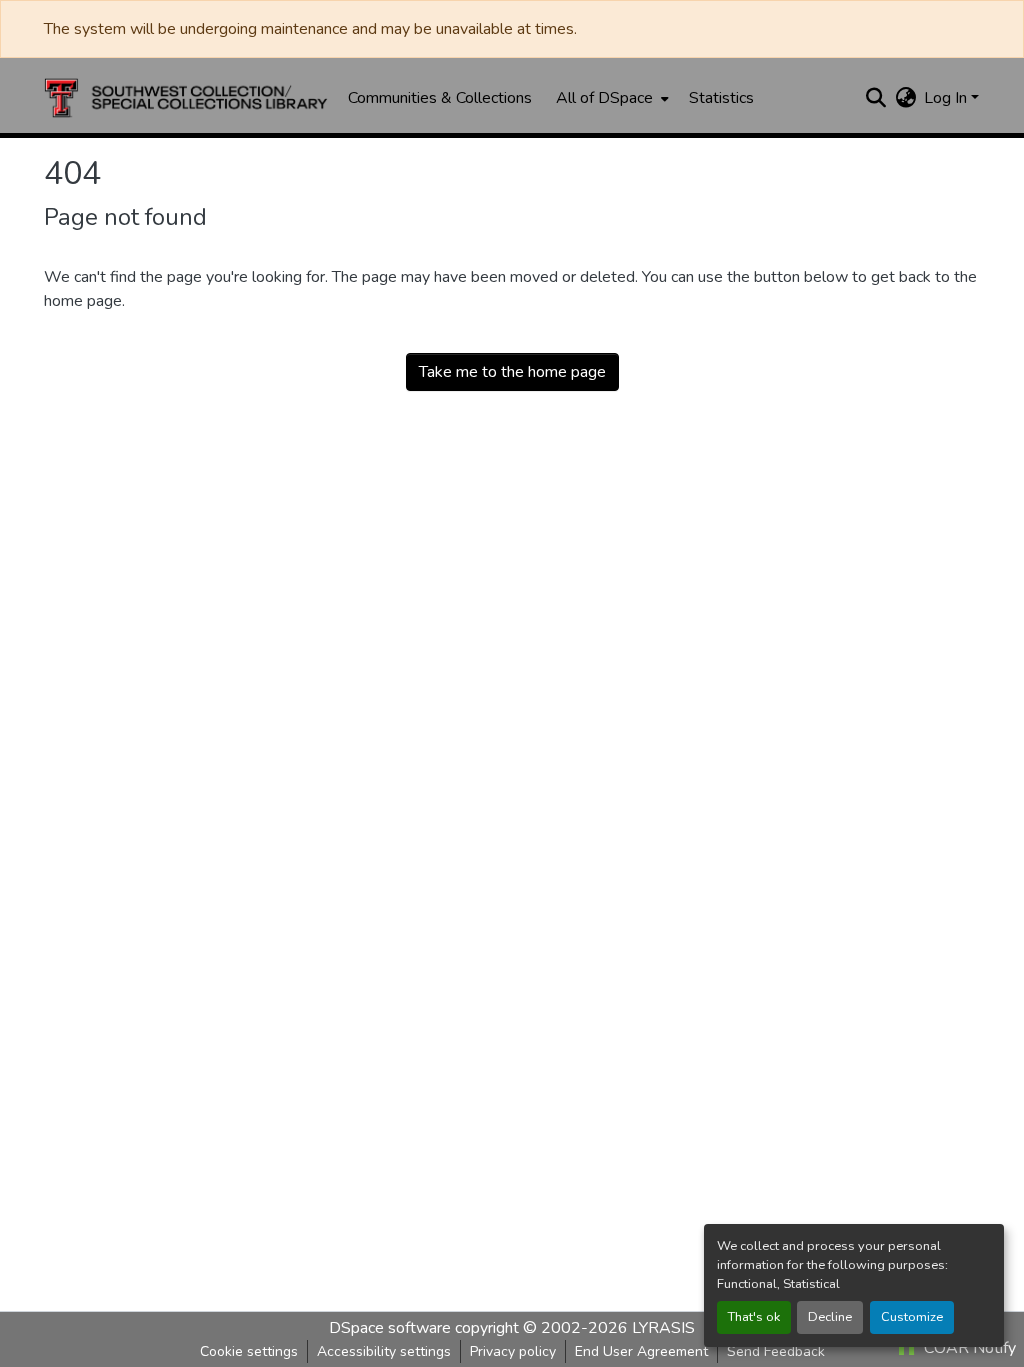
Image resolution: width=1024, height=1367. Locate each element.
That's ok (754, 1317)
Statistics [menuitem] (721, 98)
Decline (830, 1317)
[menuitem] (610, 98)
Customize (912, 1317)
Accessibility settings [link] (384, 1351)
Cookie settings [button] (249, 1351)
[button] (186, 98)
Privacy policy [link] (513, 1351)
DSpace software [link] (390, 1328)
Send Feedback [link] (776, 1351)
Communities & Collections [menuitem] (440, 98)
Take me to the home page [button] (512, 372)
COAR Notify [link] (968, 1348)
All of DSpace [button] (604, 98)
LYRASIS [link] (663, 1328)
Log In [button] (947, 98)
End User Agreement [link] (641, 1351)
